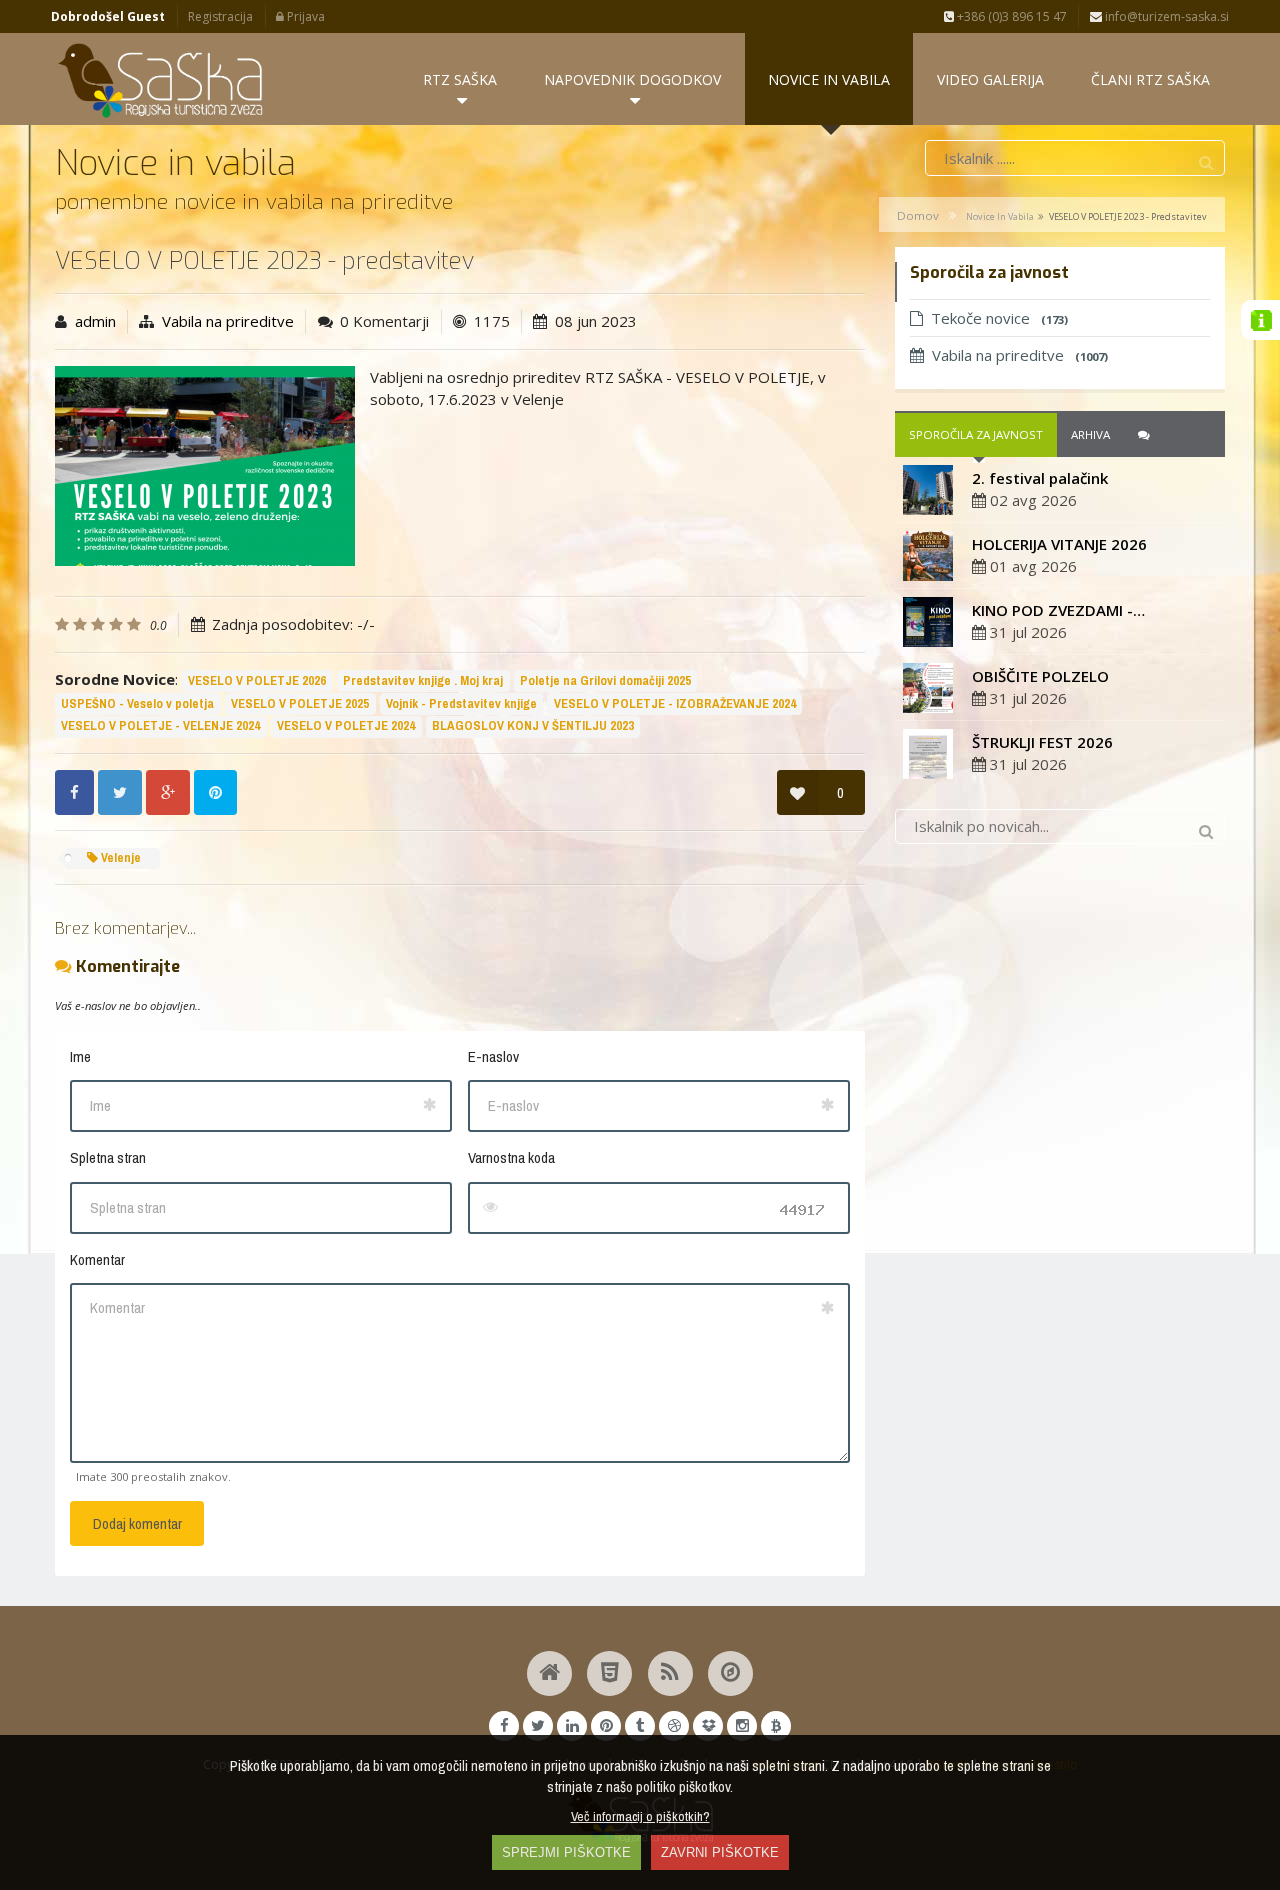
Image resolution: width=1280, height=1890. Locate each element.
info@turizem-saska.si (1165, 16)
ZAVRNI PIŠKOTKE (720, 1852)
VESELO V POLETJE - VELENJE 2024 (160, 725)
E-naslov (493, 1056)
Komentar (97, 1259)
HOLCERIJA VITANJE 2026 (1059, 544)
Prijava (304, 16)
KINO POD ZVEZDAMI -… (1058, 610)
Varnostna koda (511, 1157)
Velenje (119, 857)
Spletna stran (108, 1157)
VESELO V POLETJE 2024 (346, 725)
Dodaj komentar (137, 1523)
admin (95, 321)
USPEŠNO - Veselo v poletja (137, 703)
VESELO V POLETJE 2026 (257, 680)
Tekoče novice (999, 318)
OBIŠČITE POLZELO (1040, 676)
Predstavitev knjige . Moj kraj (423, 680)
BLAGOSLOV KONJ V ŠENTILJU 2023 (533, 725)
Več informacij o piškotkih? (640, 1816)
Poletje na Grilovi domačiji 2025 (605, 680)
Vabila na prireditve (228, 321)
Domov (918, 215)
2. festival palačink (1040, 478)
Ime (80, 1056)
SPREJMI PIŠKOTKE (566, 1852)
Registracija (220, 16)
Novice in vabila (1000, 216)
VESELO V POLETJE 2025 (300, 703)
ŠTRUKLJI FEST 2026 (1042, 742)
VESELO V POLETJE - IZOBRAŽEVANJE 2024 (675, 703)
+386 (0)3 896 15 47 (1010, 16)
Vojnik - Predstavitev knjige (461, 703)
